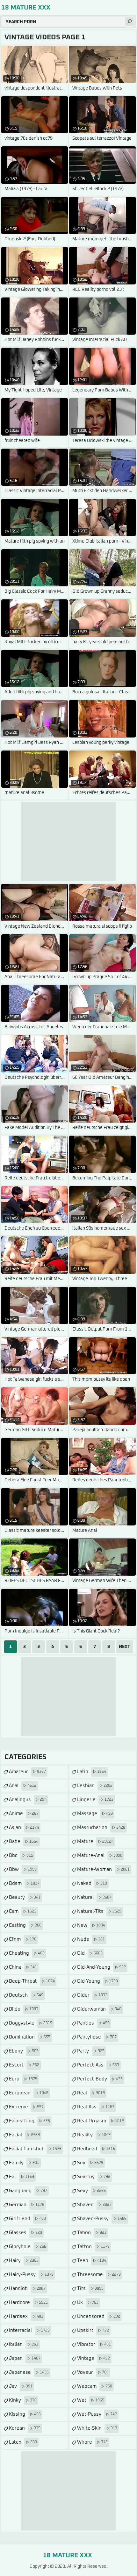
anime (24, 1814)
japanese (29, 2372)
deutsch (26, 1995)
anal (23, 1786)
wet (91, 2400)
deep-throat (32, 1981)
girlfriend (27, 2219)
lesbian (95, 1786)
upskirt (93, 2330)
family (24, 2163)
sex (90, 2163)
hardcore (28, 2302)
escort (24, 2065)
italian (24, 2344)
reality (94, 2135)
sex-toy (94, 2177)
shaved (94, 2205)
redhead (96, 2149)
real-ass (96, 2107)
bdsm (24, 1883)
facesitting (29, 2121)
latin (92, 1772)
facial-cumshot (35, 2149)
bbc (21, 1855)
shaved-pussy (102, 2219)
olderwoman (99, 2009)
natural (94, 1897)
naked (92, 1883)
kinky (23, 2400)
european (29, 2093)
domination (30, 2037)
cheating (27, 1953)
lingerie (95, 1800)
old (90, 1953)
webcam (95, 2386)
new (91, 1925)
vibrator (94, 2344)
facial (24, 2135)
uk (88, 2302)
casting (25, 1925)
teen (92, 2261)
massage (95, 1814)
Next (125, 1647)
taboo (92, 2233)
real (91, 2093)
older (92, 1995)
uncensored (99, 2316)
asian (24, 1828)
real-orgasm (101, 2121)
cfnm (23, 1939)
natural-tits (99, 1911)
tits (90, 2289)
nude (91, 1939)
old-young (97, 1981)
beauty (25, 1897)
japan (25, 2358)
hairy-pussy (31, 2275)
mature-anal (100, 1855)
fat (22, 2177)
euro (23, 2079)
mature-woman (103, 1869)
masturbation (101, 1828)
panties (93, 2023)
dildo (24, 2009)
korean (25, 2428)
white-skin (97, 2428)
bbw (23, 1869)
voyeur (93, 2372)
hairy (24, 2261)
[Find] (129, 22)
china (23, 1967)
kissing (25, 2414)
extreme (26, 2107)
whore (92, 2442)
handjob (27, 2289)
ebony (24, 2051)
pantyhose (97, 2037)
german (27, 2205)
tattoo (93, 2247)
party (91, 2051)
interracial (29, 2330)
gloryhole (28, 2247)
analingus (28, 1800)
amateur (27, 1772)
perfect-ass (98, 2065)
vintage (94, 2358)
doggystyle (31, 2023)
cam (23, 1911)
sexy (91, 2191)
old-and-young (101, 1967)
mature (95, 1842)
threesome (99, 2275)
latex (23, 2442)
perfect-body (100, 2079)
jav (21, 2386)
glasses (25, 2233)
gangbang (28, 2191)
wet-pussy (97, 2414)
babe (24, 1842)
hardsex (26, 2316)
